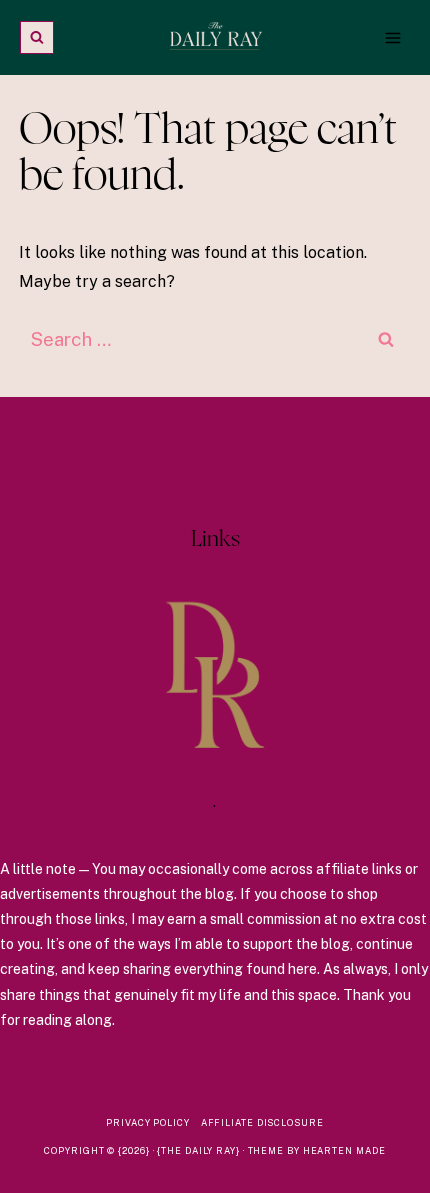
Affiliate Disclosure (262, 1122)
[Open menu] (392, 37)
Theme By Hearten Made (317, 1150)
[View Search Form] (37, 38)
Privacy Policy (148, 1122)
